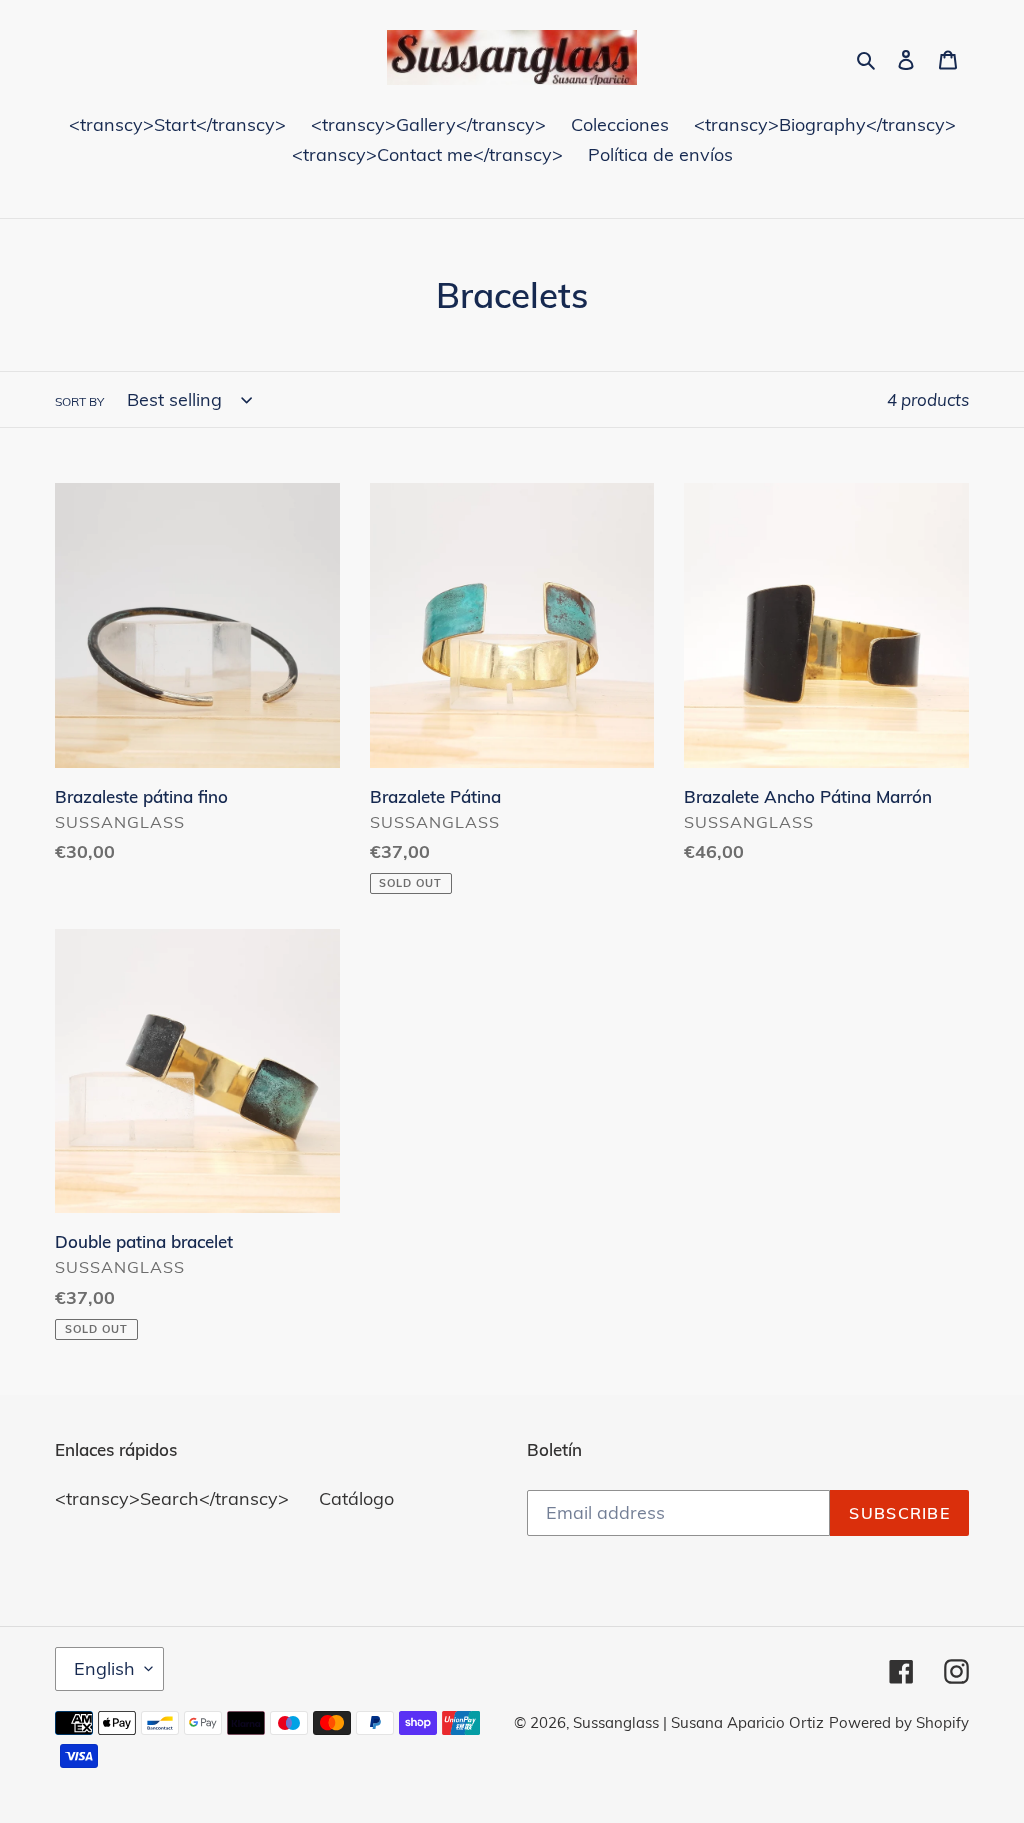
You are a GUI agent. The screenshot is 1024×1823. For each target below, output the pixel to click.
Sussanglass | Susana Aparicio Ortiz (698, 1722)
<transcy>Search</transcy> (172, 1498)
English (104, 1668)
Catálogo (356, 1498)
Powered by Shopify (899, 1722)
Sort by (79, 401)
